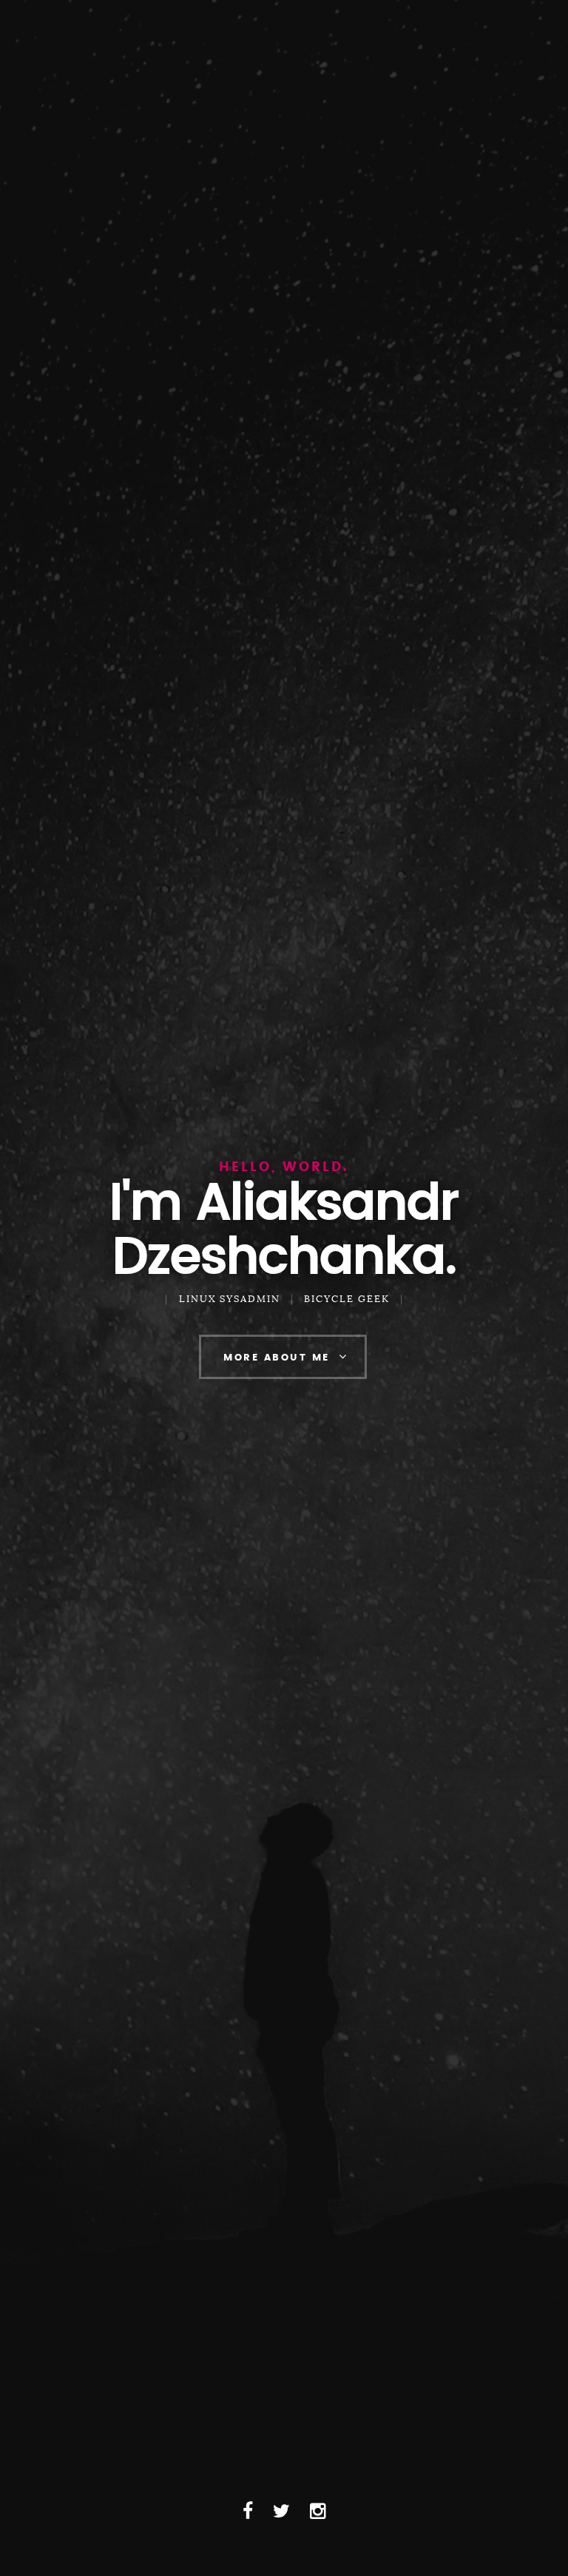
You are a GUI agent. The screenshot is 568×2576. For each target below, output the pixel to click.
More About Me (277, 1358)
